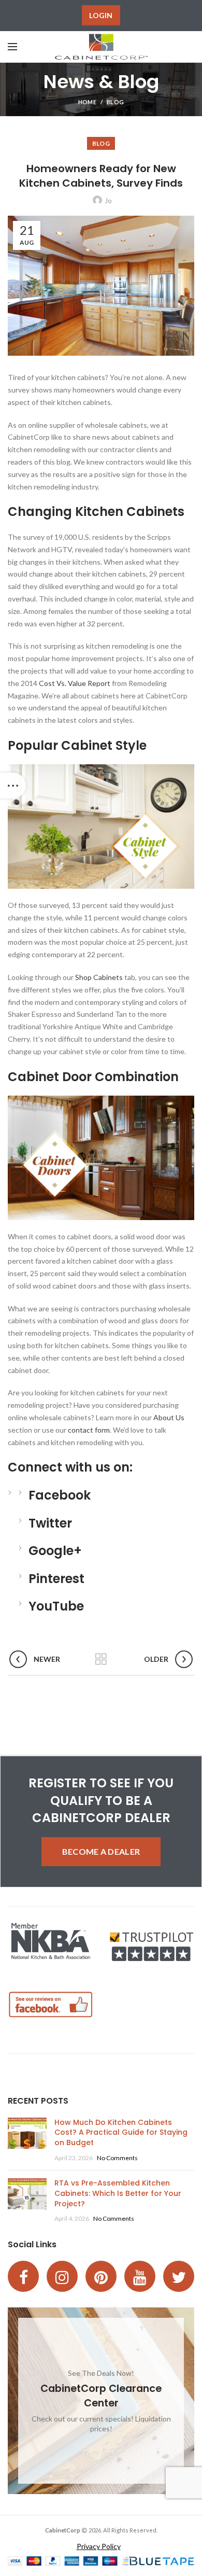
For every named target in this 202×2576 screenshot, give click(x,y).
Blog (115, 102)
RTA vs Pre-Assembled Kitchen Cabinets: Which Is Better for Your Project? (118, 2193)
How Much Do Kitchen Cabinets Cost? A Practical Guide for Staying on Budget (121, 2132)
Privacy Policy (99, 2546)
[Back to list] (101, 1659)
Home (87, 102)
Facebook (60, 1495)
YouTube (56, 1606)
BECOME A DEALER (101, 1851)
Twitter (50, 1523)
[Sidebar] (13, 786)
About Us (169, 1417)
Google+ (55, 1551)
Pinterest (56, 1579)
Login (101, 15)
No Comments (117, 2158)
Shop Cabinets (99, 977)
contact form (89, 1430)
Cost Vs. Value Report (75, 683)
